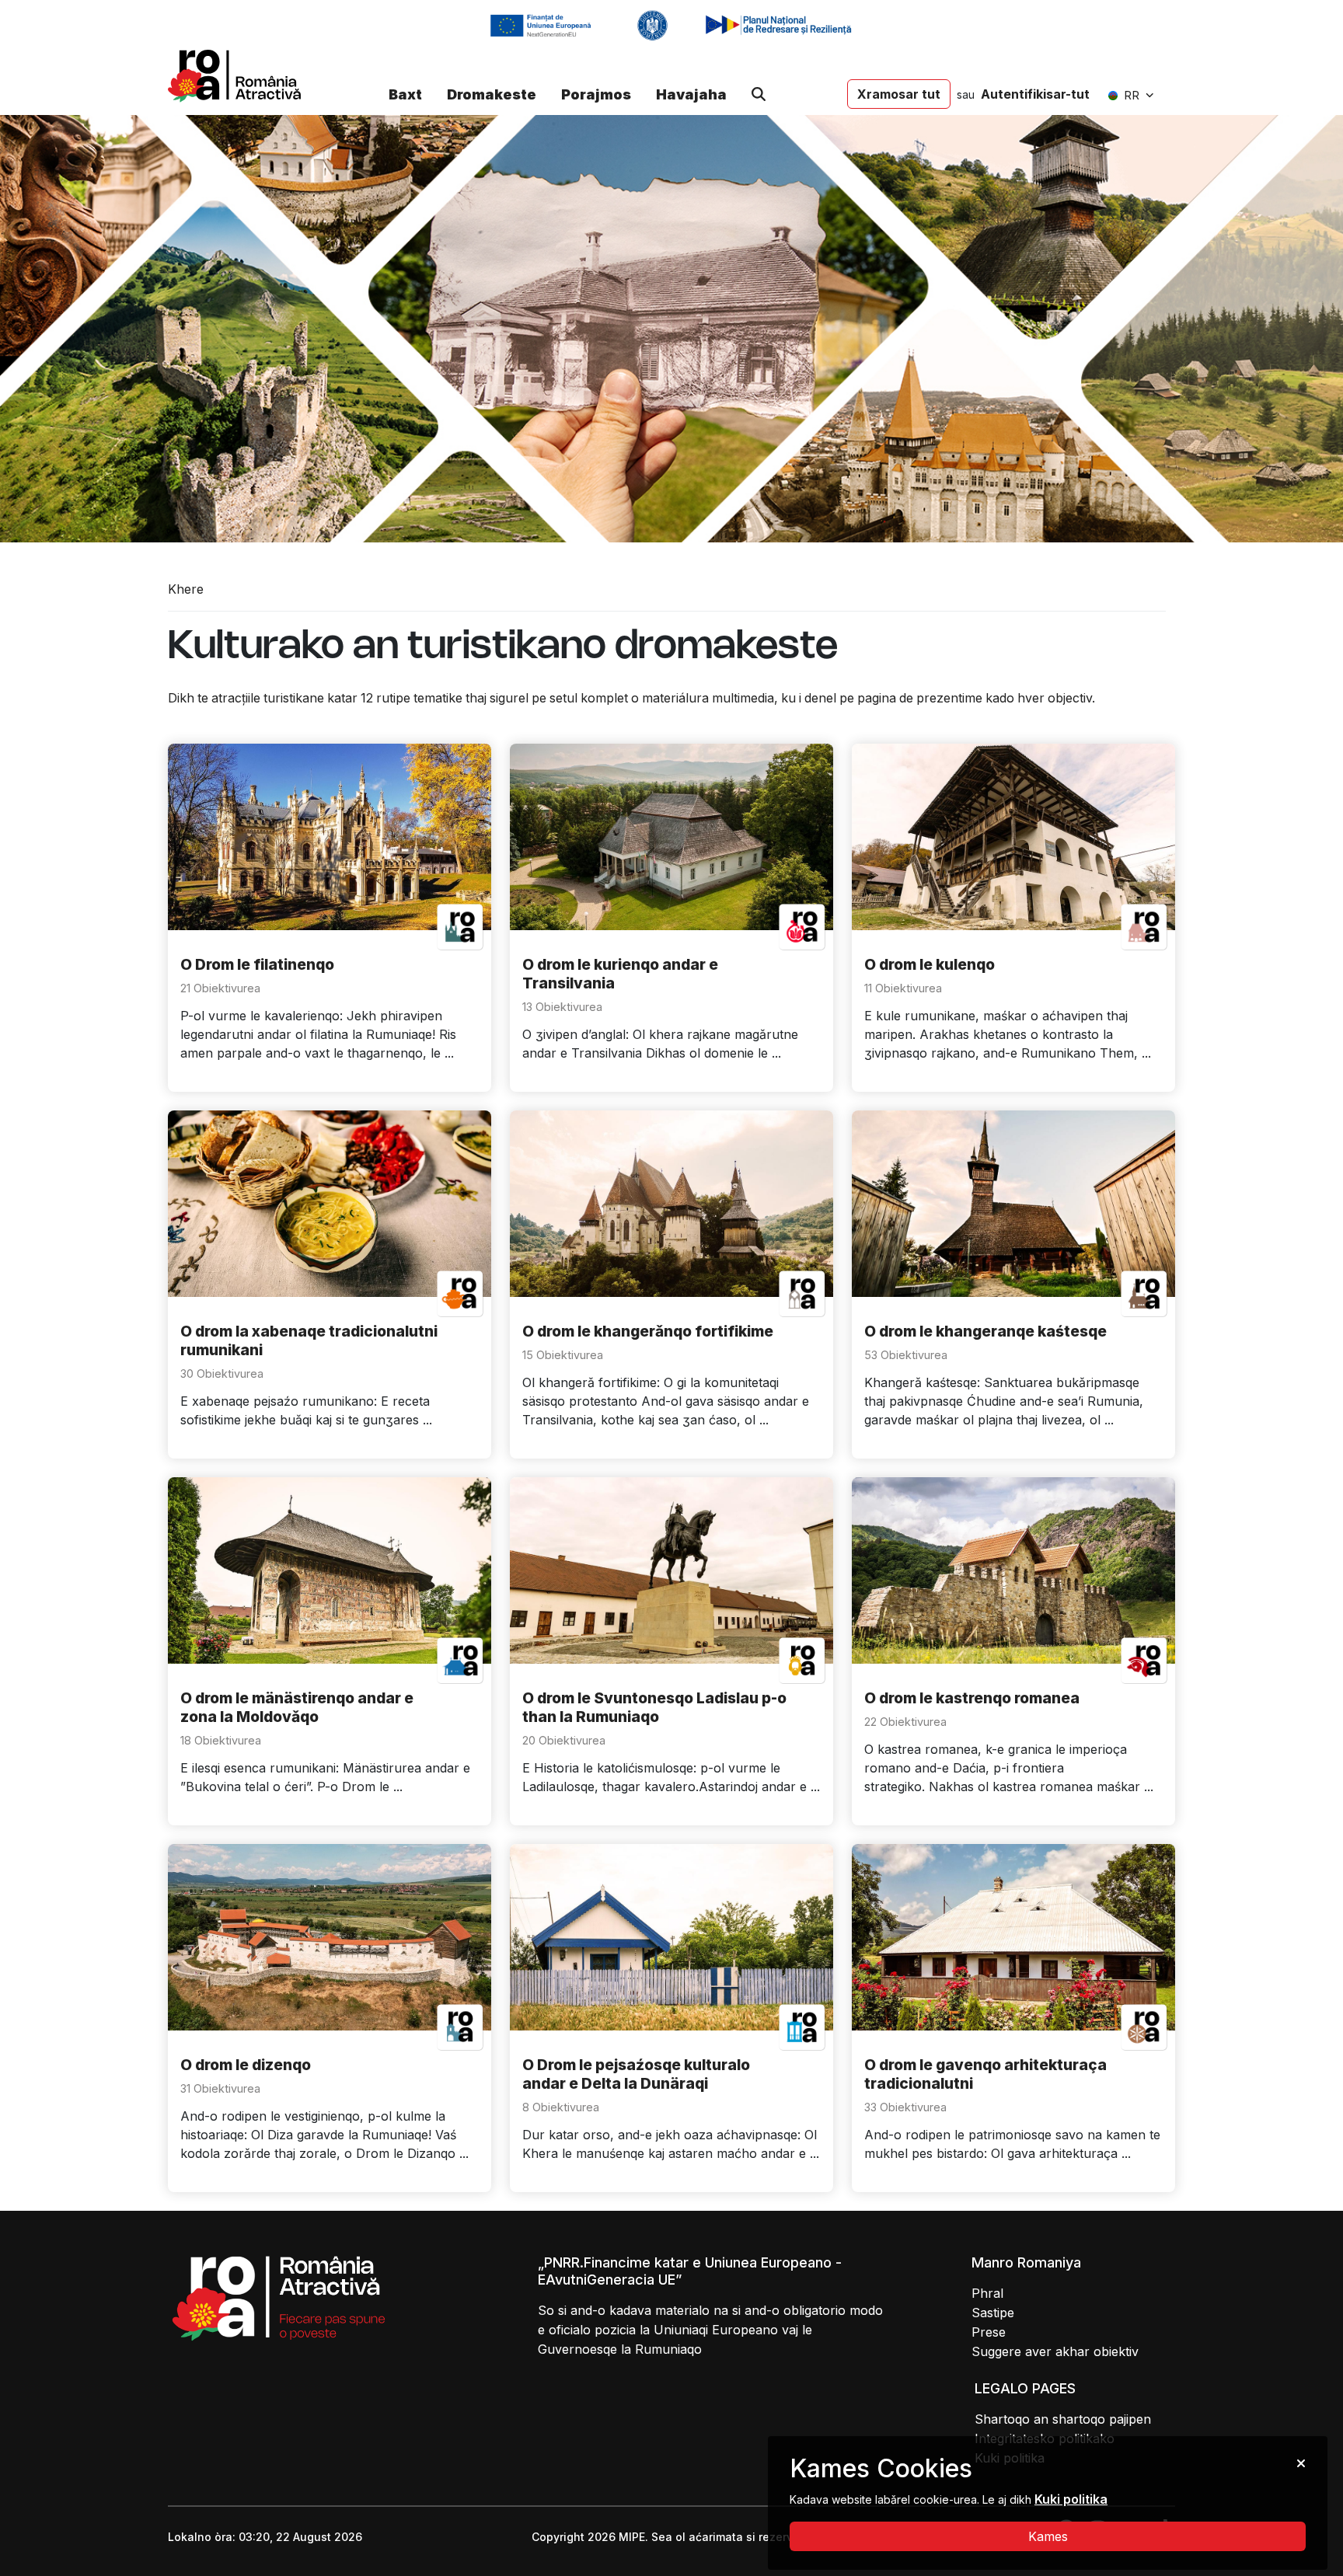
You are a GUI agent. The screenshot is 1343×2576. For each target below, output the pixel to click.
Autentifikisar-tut (1035, 94)
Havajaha (691, 94)
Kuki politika (1071, 2499)
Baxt (405, 94)
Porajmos (596, 94)
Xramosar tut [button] (899, 94)
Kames (1048, 2536)
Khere (186, 589)
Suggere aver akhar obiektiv (1055, 2351)
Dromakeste (492, 94)
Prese (989, 2332)
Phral (987, 2293)
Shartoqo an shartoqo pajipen (1063, 2419)
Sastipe (993, 2313)
